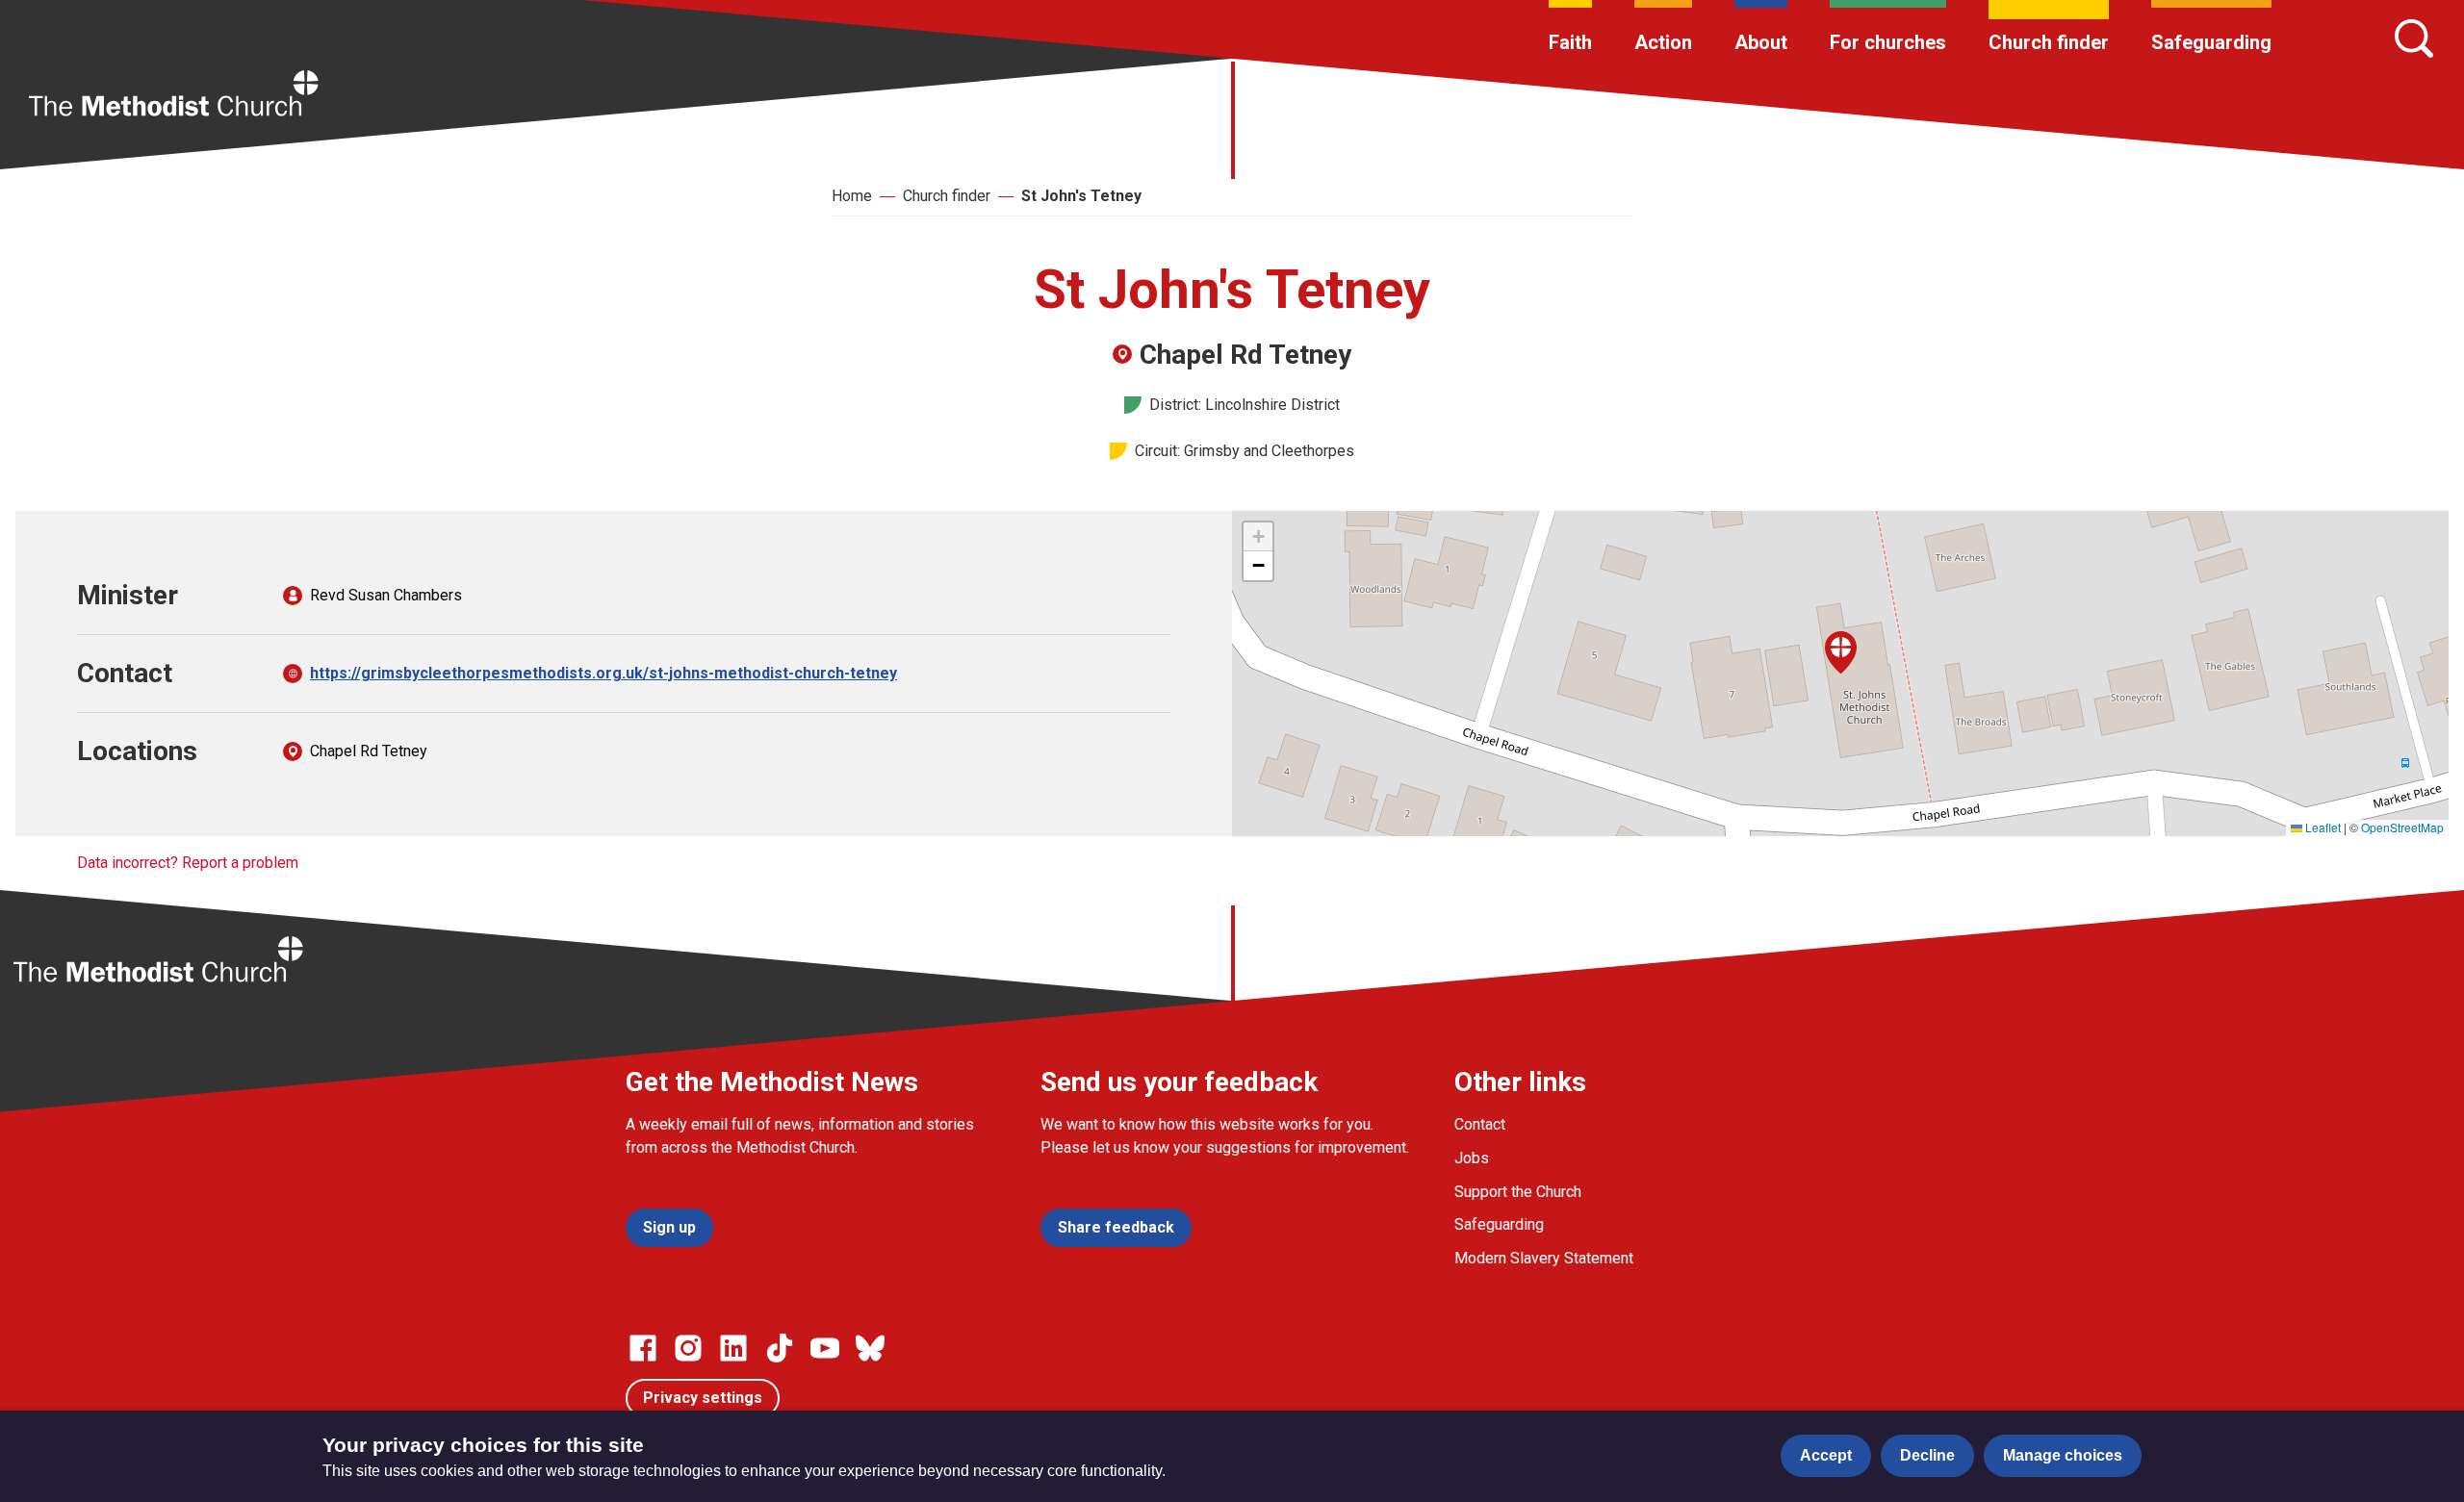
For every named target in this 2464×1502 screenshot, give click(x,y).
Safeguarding (2211, 42)
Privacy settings (703, 1398)
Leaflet (2322, 827)
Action (1663, 42)
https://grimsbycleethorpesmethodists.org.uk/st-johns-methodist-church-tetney (603, 673)
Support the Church (1518, 1192)
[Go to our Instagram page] (688, 1348)
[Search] (2414, 38)
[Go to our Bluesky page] (870, 1348)
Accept (1826, 1455)
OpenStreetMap (2402, 827)
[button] (1841, 652)
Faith (1570, 42)
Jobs (1472, 1158)
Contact (1480, 1124)
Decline (1927, 1455)
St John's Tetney (1081, 196)
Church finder (2049, 42)
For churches (1888, 42)
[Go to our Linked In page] (733, 1348)
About (1761, 42)
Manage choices (2063, 1455)
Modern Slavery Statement (1544, 1258)
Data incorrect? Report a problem (188, 863)
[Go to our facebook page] (643, 1348)
